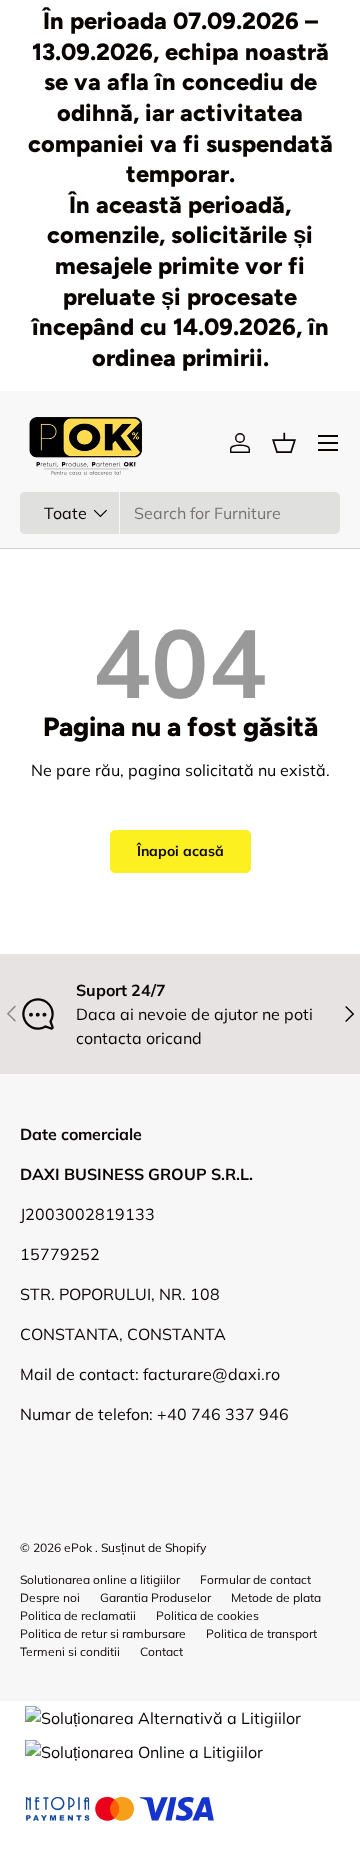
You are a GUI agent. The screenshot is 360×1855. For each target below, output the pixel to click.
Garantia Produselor (155, 1597)
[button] (284, 443)
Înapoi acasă (180, 851)
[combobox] (180, 513)
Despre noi (50, 1597)
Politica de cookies (207, 1615)
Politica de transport (261, 1633)
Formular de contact (255, 1579)
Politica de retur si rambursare (103, 1633)
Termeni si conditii (70, 1651)
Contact (161, 1651)
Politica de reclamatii (78, 1615)
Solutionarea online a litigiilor (100, 1579)
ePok (78, 1547)
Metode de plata (276, 1597)
